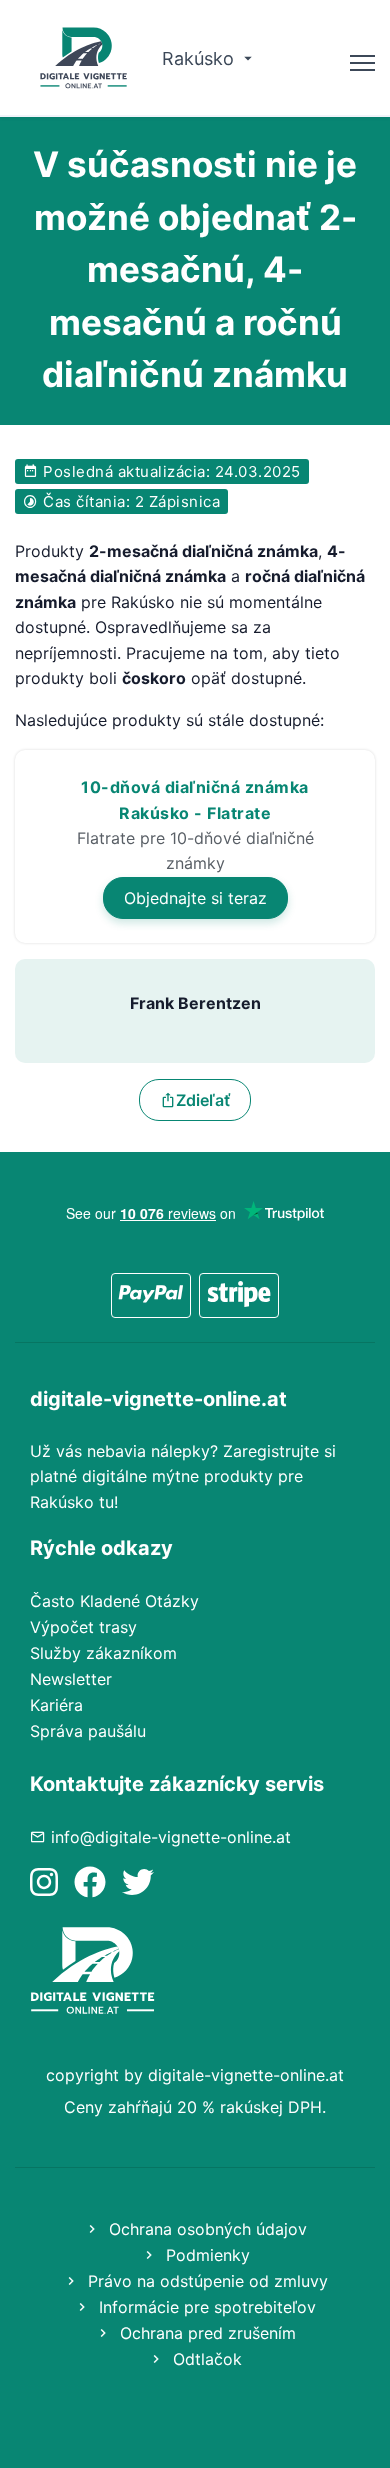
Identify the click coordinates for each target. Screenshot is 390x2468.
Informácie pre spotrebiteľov (205, 2307)
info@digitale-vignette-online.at (171, 1837)
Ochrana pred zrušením (205, 2333)
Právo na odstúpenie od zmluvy (205, 2281)
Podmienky (205, 2255)
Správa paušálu (88, 1731)
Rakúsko (200, 58)
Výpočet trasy (83, 1627)
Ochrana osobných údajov (205, 2229)
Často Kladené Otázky (114, 1601)
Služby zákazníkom (103, 1653)
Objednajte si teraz (195, 898)
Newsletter (71, 1679)
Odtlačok (205, 2359)
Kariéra (56, 1705)
